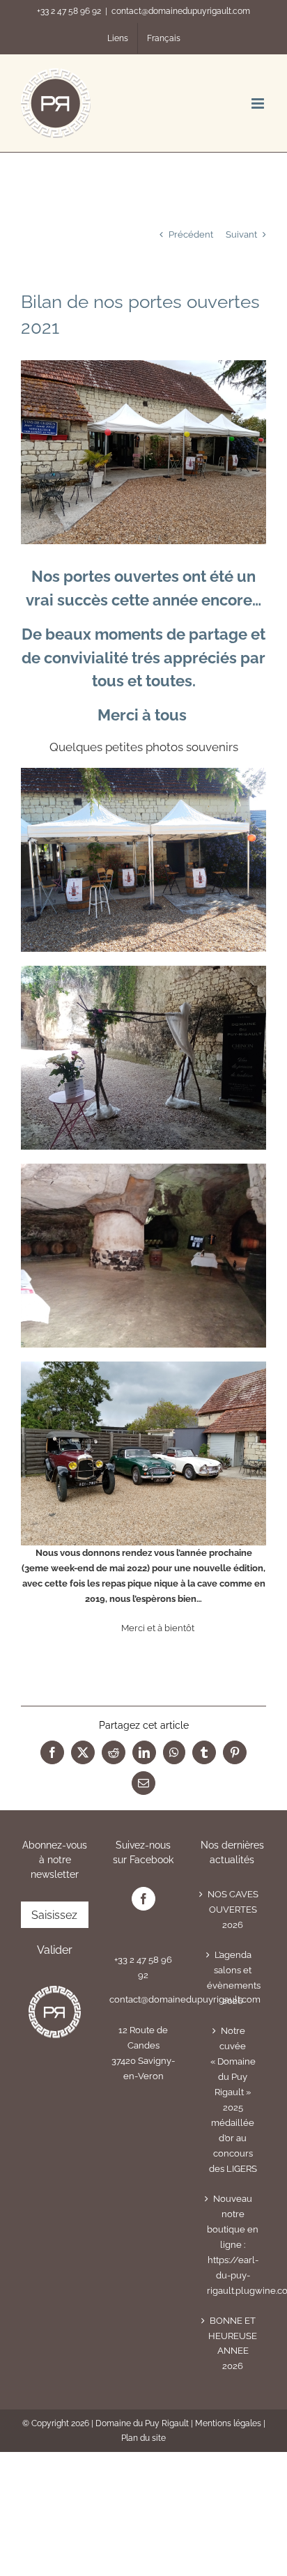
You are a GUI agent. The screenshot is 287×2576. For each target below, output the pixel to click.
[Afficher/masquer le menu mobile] (259, 103)
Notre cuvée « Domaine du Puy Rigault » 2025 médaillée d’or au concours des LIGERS (233, 2100)
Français (164, 38)
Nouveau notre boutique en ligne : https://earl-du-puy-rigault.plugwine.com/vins (233, 2245)
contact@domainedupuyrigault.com (181, 11)
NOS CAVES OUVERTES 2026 (233, 1910)
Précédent (191, 234)
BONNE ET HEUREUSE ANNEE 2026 (233, 2344)
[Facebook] (143, 1899)
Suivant (241, 234)
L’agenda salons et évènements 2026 (233, 1978)
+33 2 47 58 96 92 (69, 11)
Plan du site (143, 2438)
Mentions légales (228, 2423)
